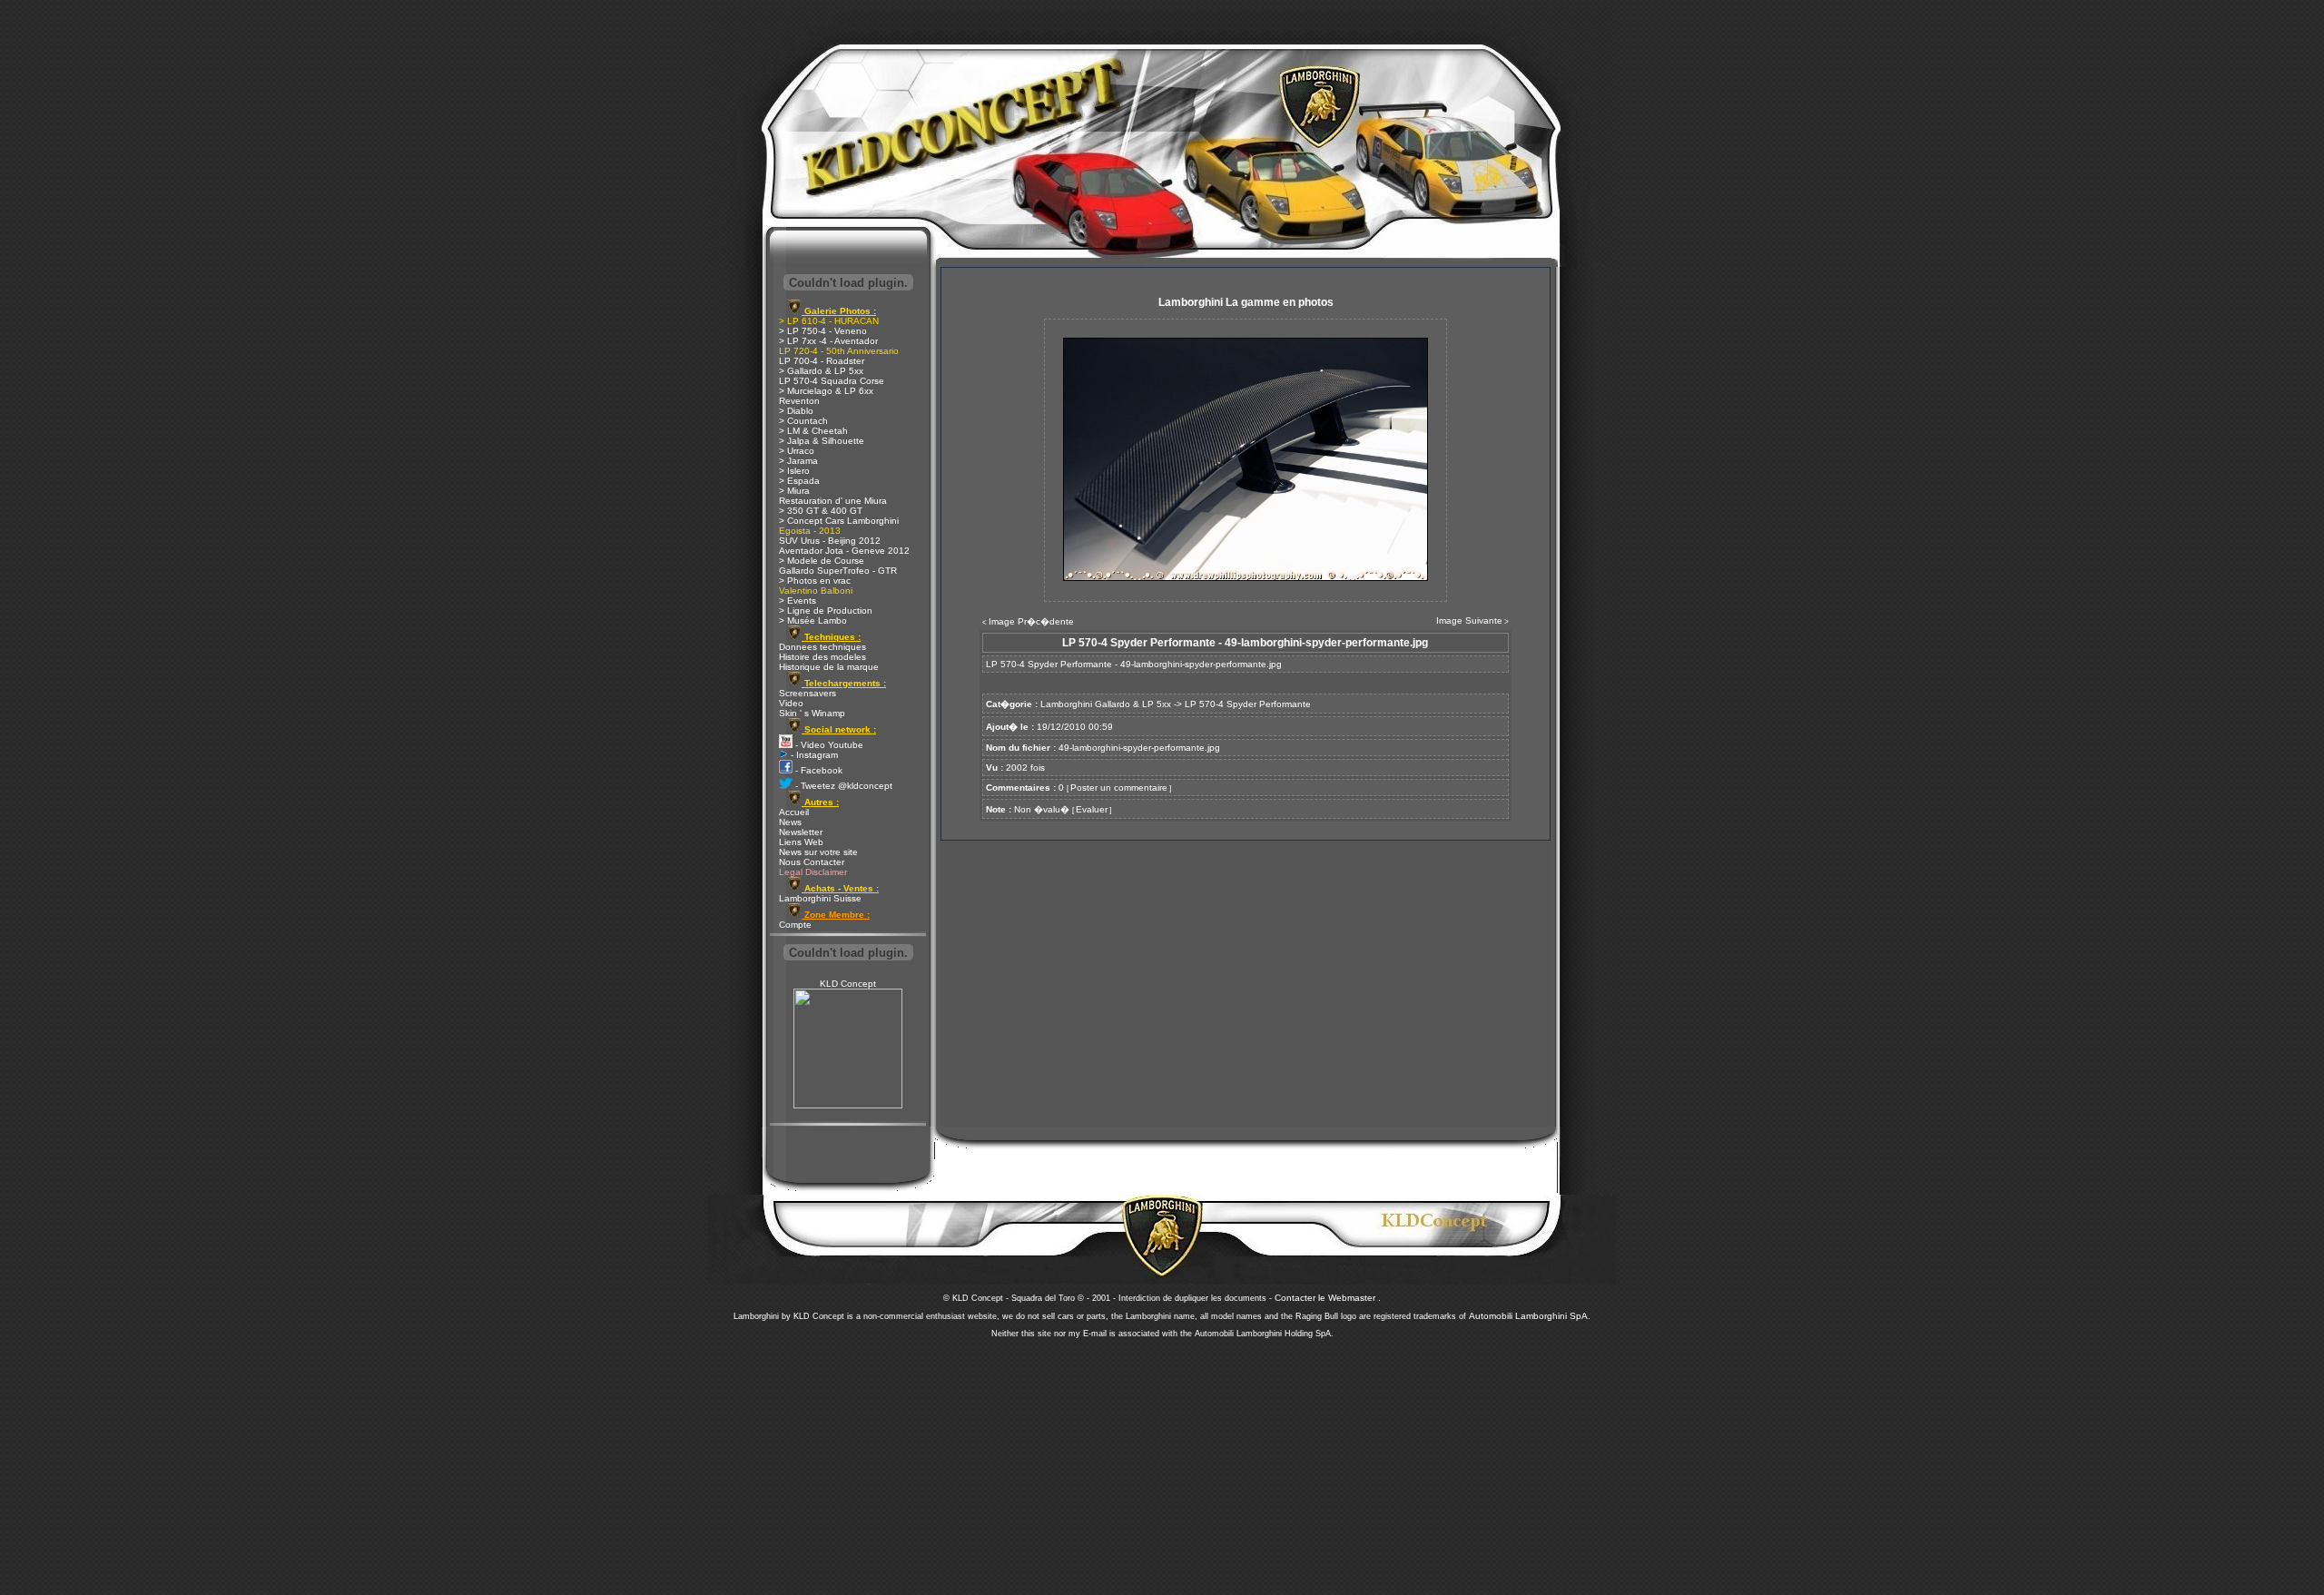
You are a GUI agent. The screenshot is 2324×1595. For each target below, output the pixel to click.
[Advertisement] (1162, 1462)
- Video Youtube (828, 745)
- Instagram (813, 755)
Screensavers (807, 693)
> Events (798, 601)
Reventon (799, 401)
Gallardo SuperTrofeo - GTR (838, 571)
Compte (795, 925)
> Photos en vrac (815, 581)
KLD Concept (848, 984)
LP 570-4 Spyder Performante (1248, 704)
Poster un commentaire (1119, 788)
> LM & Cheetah (813, 431)
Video (791, 703)
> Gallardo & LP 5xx (821, 371)
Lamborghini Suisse (820, 898)
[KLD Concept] (848, 1105)
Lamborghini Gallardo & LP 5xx (1106, 704)
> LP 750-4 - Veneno (823, 331)
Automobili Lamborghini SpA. (1530, 1316)
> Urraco (797, 451)
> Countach (803, 421)
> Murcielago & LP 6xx (826, 391)
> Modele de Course (822, 561)
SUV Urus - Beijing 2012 (830, 541)
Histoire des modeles (822, 657)
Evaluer (1092, 809)
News (790, 822)
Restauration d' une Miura (833, 501)
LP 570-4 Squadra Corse (832, 381)
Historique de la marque (829, 667)
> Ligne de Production (826, 610)
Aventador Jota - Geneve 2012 (844, 551)
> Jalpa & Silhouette (822, 441)
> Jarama (798, 461)
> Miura (794, 491)
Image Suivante (1469, 620)
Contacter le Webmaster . (1328, 1298)
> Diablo (796, 411)
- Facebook (817, 770)
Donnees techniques (822, 647)
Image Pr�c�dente (1031, 621)
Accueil (794, 812)
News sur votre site (818, 852)
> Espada (799, 481)
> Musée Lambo (813, 620)
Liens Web (801, 842)
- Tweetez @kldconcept (842, 786)
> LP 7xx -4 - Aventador (828, 341)
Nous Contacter (812, 862)
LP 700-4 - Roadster (822, 361)
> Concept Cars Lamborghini (839, 521)
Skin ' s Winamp (812, 713)
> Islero (794, 471)
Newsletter (801, 832)
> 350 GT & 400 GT (821, 511)
